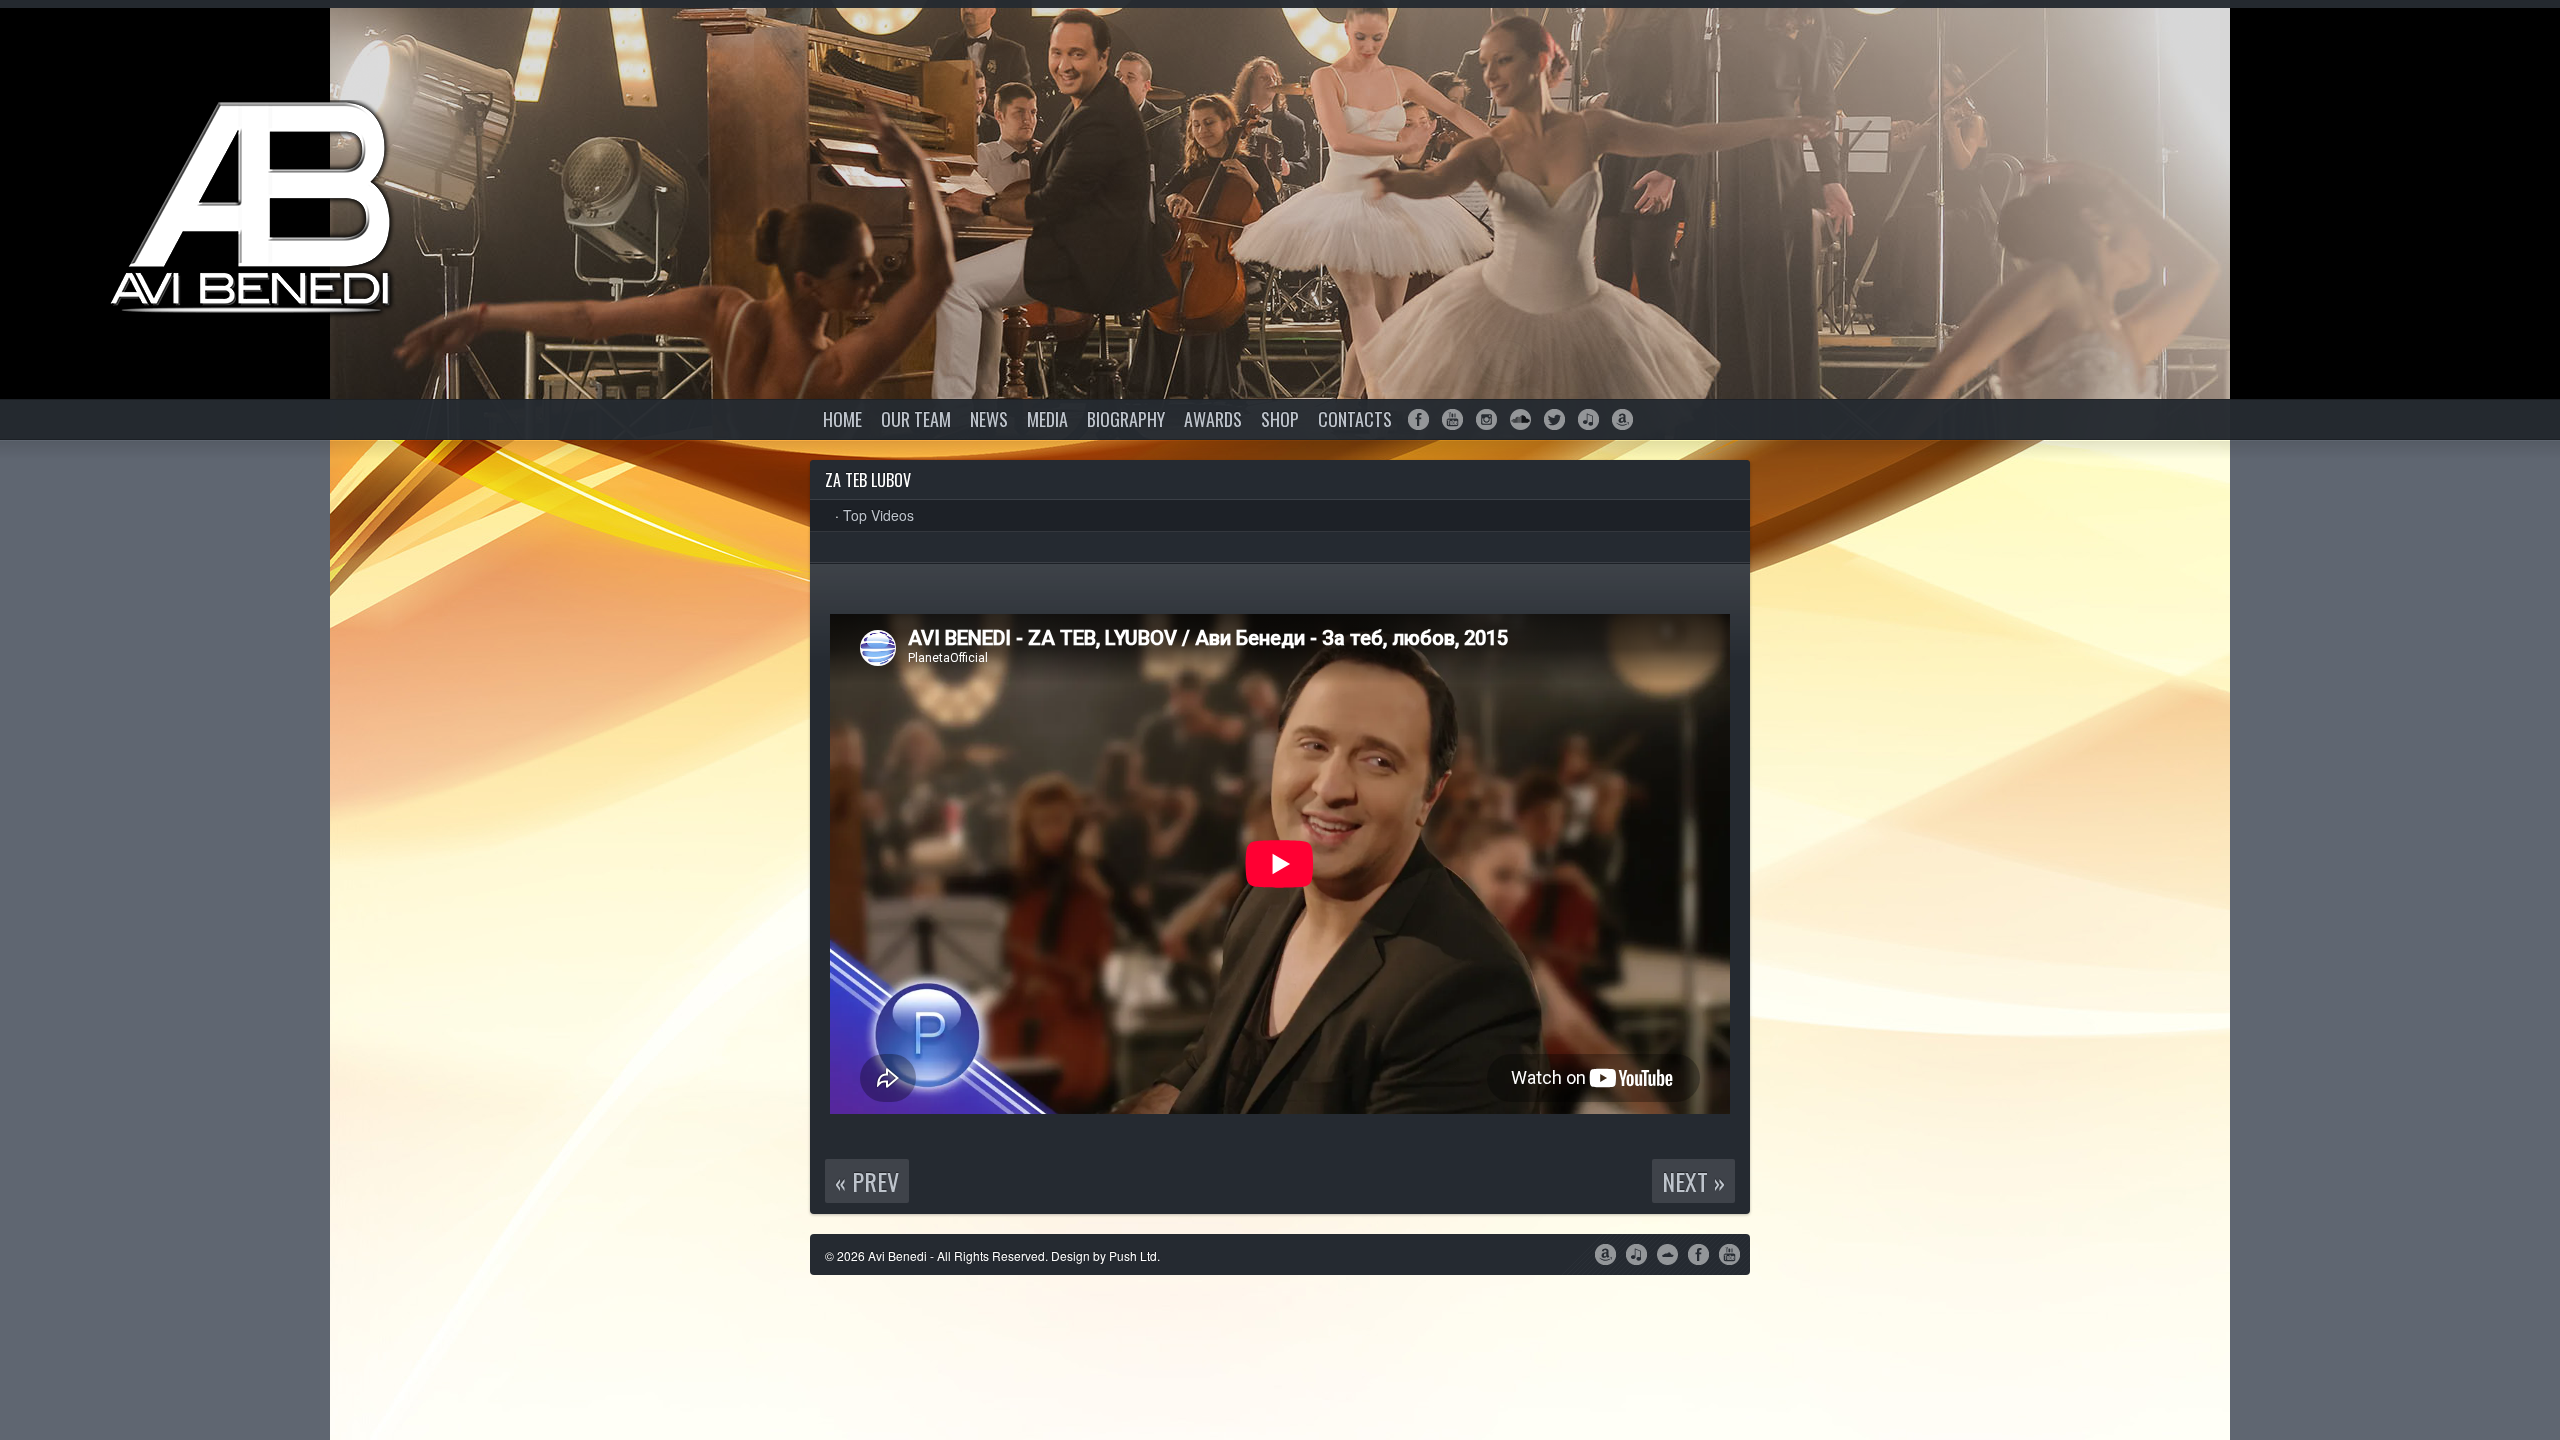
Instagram (1486, 419)
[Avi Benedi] (260, 210)
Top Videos (878, 515)
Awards (1213, 419)
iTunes (1588, 419)
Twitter (1554, 419)
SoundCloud (1667, 1253)
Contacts (1355, 419)
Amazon (1622, 419)
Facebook (1418, 419)
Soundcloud (1520, 419)
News (989, 419)
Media (1047, 419)
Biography (1126, 419)
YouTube (1452, 419)
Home (842, 419)
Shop (1280, 419)
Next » (1693, 1181)
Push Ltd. (1134, 1255)
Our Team (916, 419)
